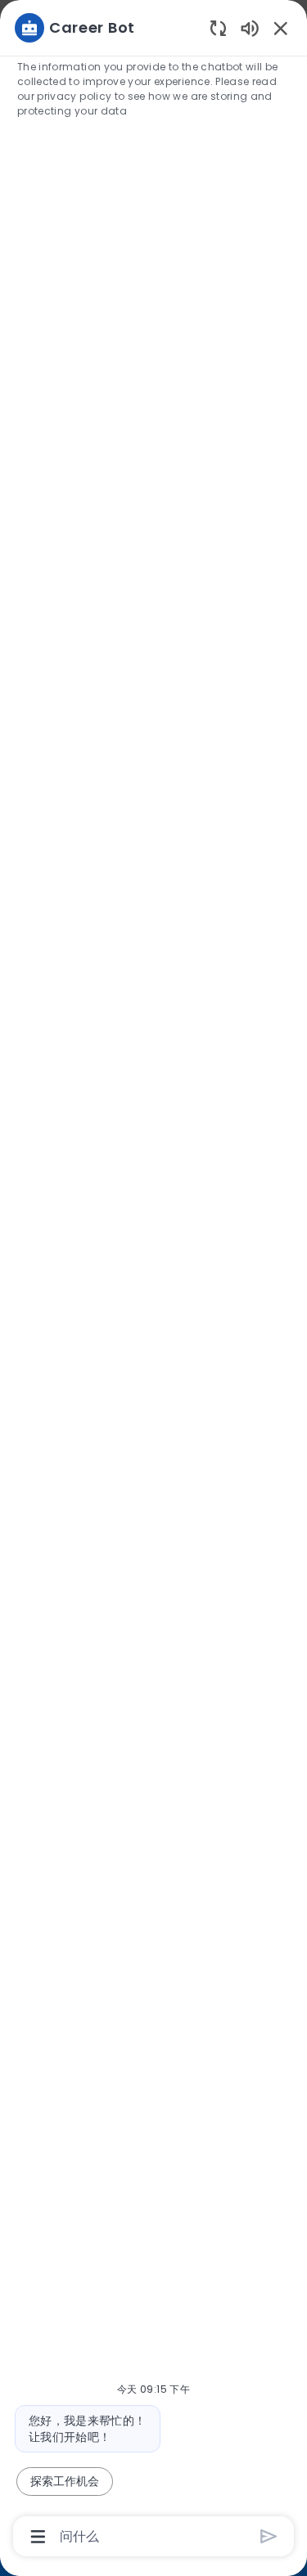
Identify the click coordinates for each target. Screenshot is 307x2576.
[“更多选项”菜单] (38, 2537)
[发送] (269, 2536)
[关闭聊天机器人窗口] (281, 28)
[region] (153, 1281)
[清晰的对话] (218, 27)
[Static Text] (250, 27)
